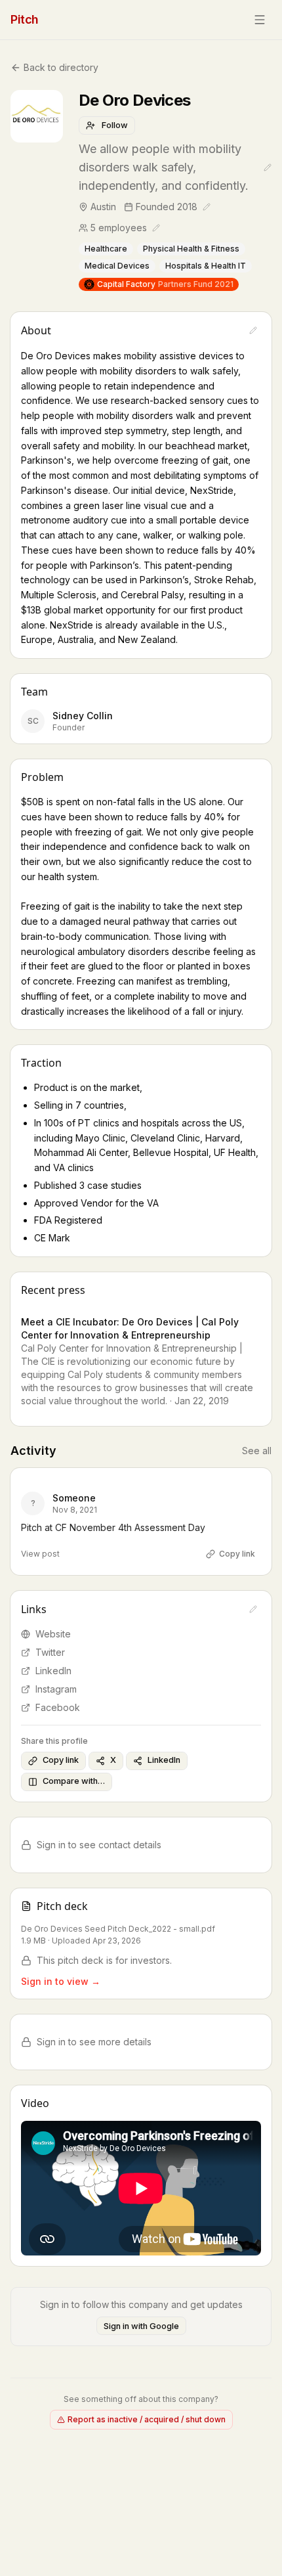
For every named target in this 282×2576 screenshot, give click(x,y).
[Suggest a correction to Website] (253, 1609)
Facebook (58, 1707)
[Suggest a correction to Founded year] (207, 207)
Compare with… (74, 1781)
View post (40, 1554)
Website (53, 1634)
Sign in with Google (141, 2326)
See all (257, 1451)
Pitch (25, 19)
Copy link (237, 1554)
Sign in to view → (61, 1981)
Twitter (50, 1652)
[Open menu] (260, 20)
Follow (115, 125)
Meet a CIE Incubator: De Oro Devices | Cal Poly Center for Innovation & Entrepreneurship (130, 1328)
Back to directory (61, 67)
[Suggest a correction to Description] (253, 330)
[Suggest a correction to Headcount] (156, 228)
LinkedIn (53, 1671)
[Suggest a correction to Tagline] (268, 167)
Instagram (56, 1689)
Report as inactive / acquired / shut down (147, 2419)
